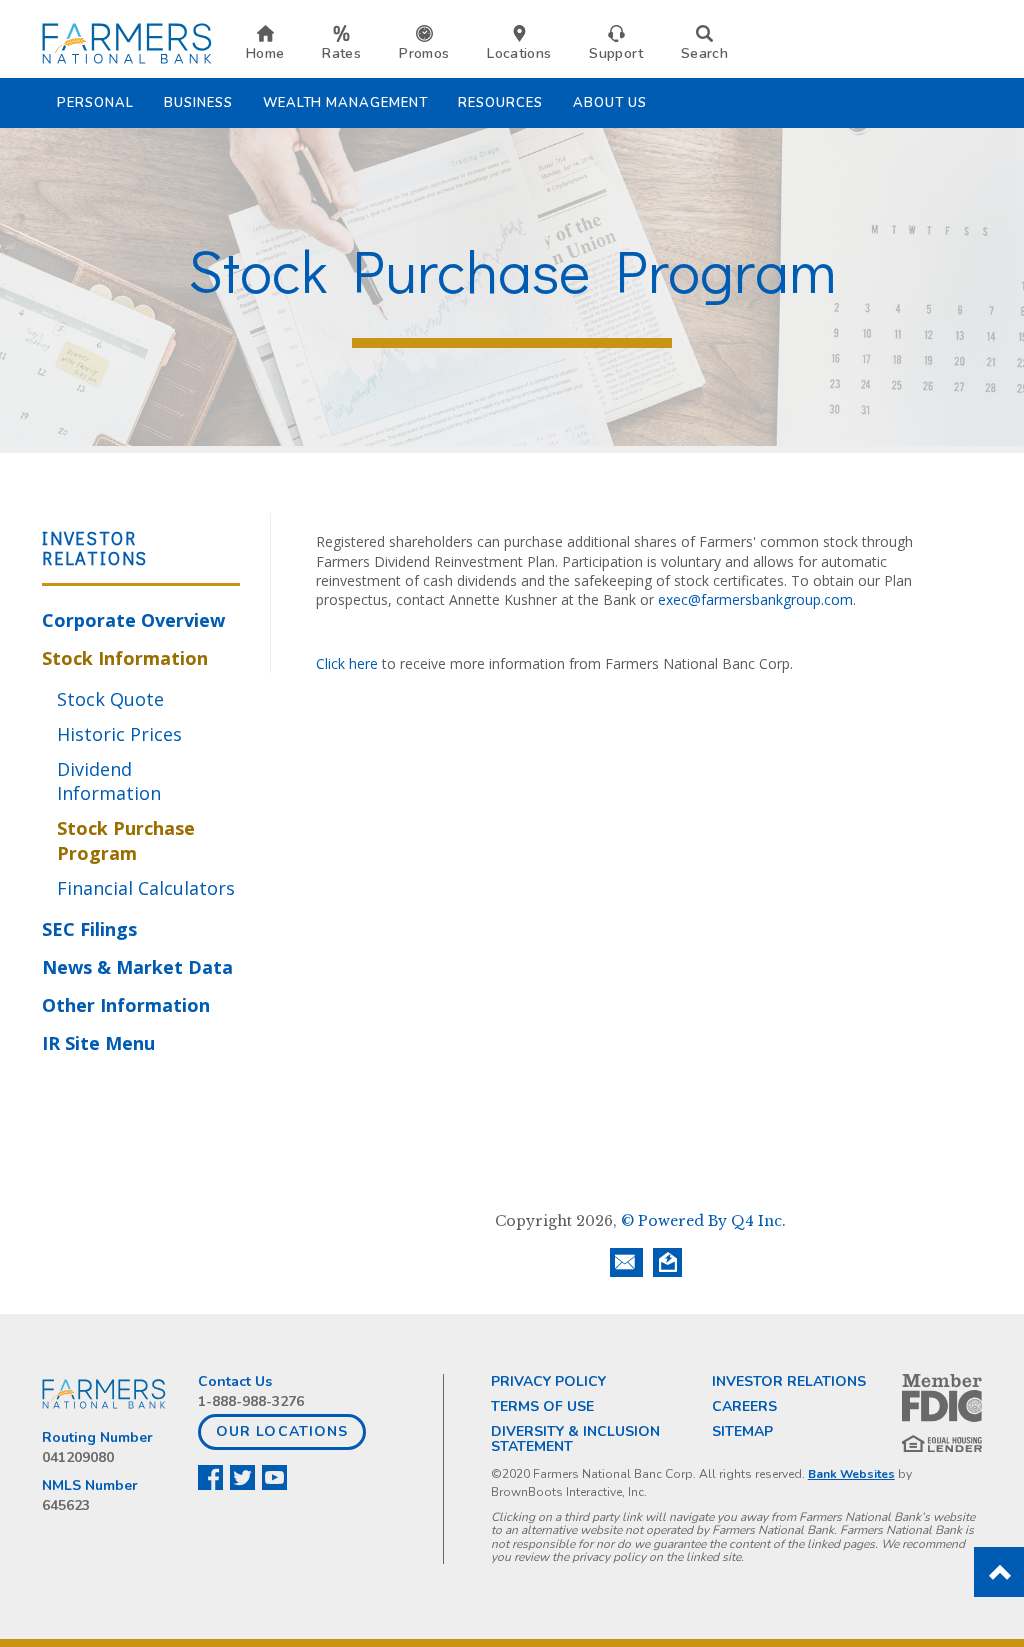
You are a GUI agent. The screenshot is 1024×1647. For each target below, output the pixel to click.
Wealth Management (346, 103)
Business (198, 103)
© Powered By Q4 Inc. (703, 1221)
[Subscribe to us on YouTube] (276, 1477)
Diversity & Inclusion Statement (575, 1439)
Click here (349, 663)
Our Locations (282, 1431)
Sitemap (742, 1431)
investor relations (95, 548)
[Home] (127, 42)
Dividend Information (109, 781)
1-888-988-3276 (251, 1401)
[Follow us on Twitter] (244, 1477)
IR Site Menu (98, 1043)
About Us (610, 103)
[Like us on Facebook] (212, 1477)
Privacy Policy (548, 1381)
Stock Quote (110, 699)
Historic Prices (119, 734)
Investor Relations (789, 1381)
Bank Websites (851, 1474)
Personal (95, 103)
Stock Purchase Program (126, 840)
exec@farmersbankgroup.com (755, 599)
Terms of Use (542, 1406)
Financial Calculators (146, 888)
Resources (500, 103)
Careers (744, 1406)
